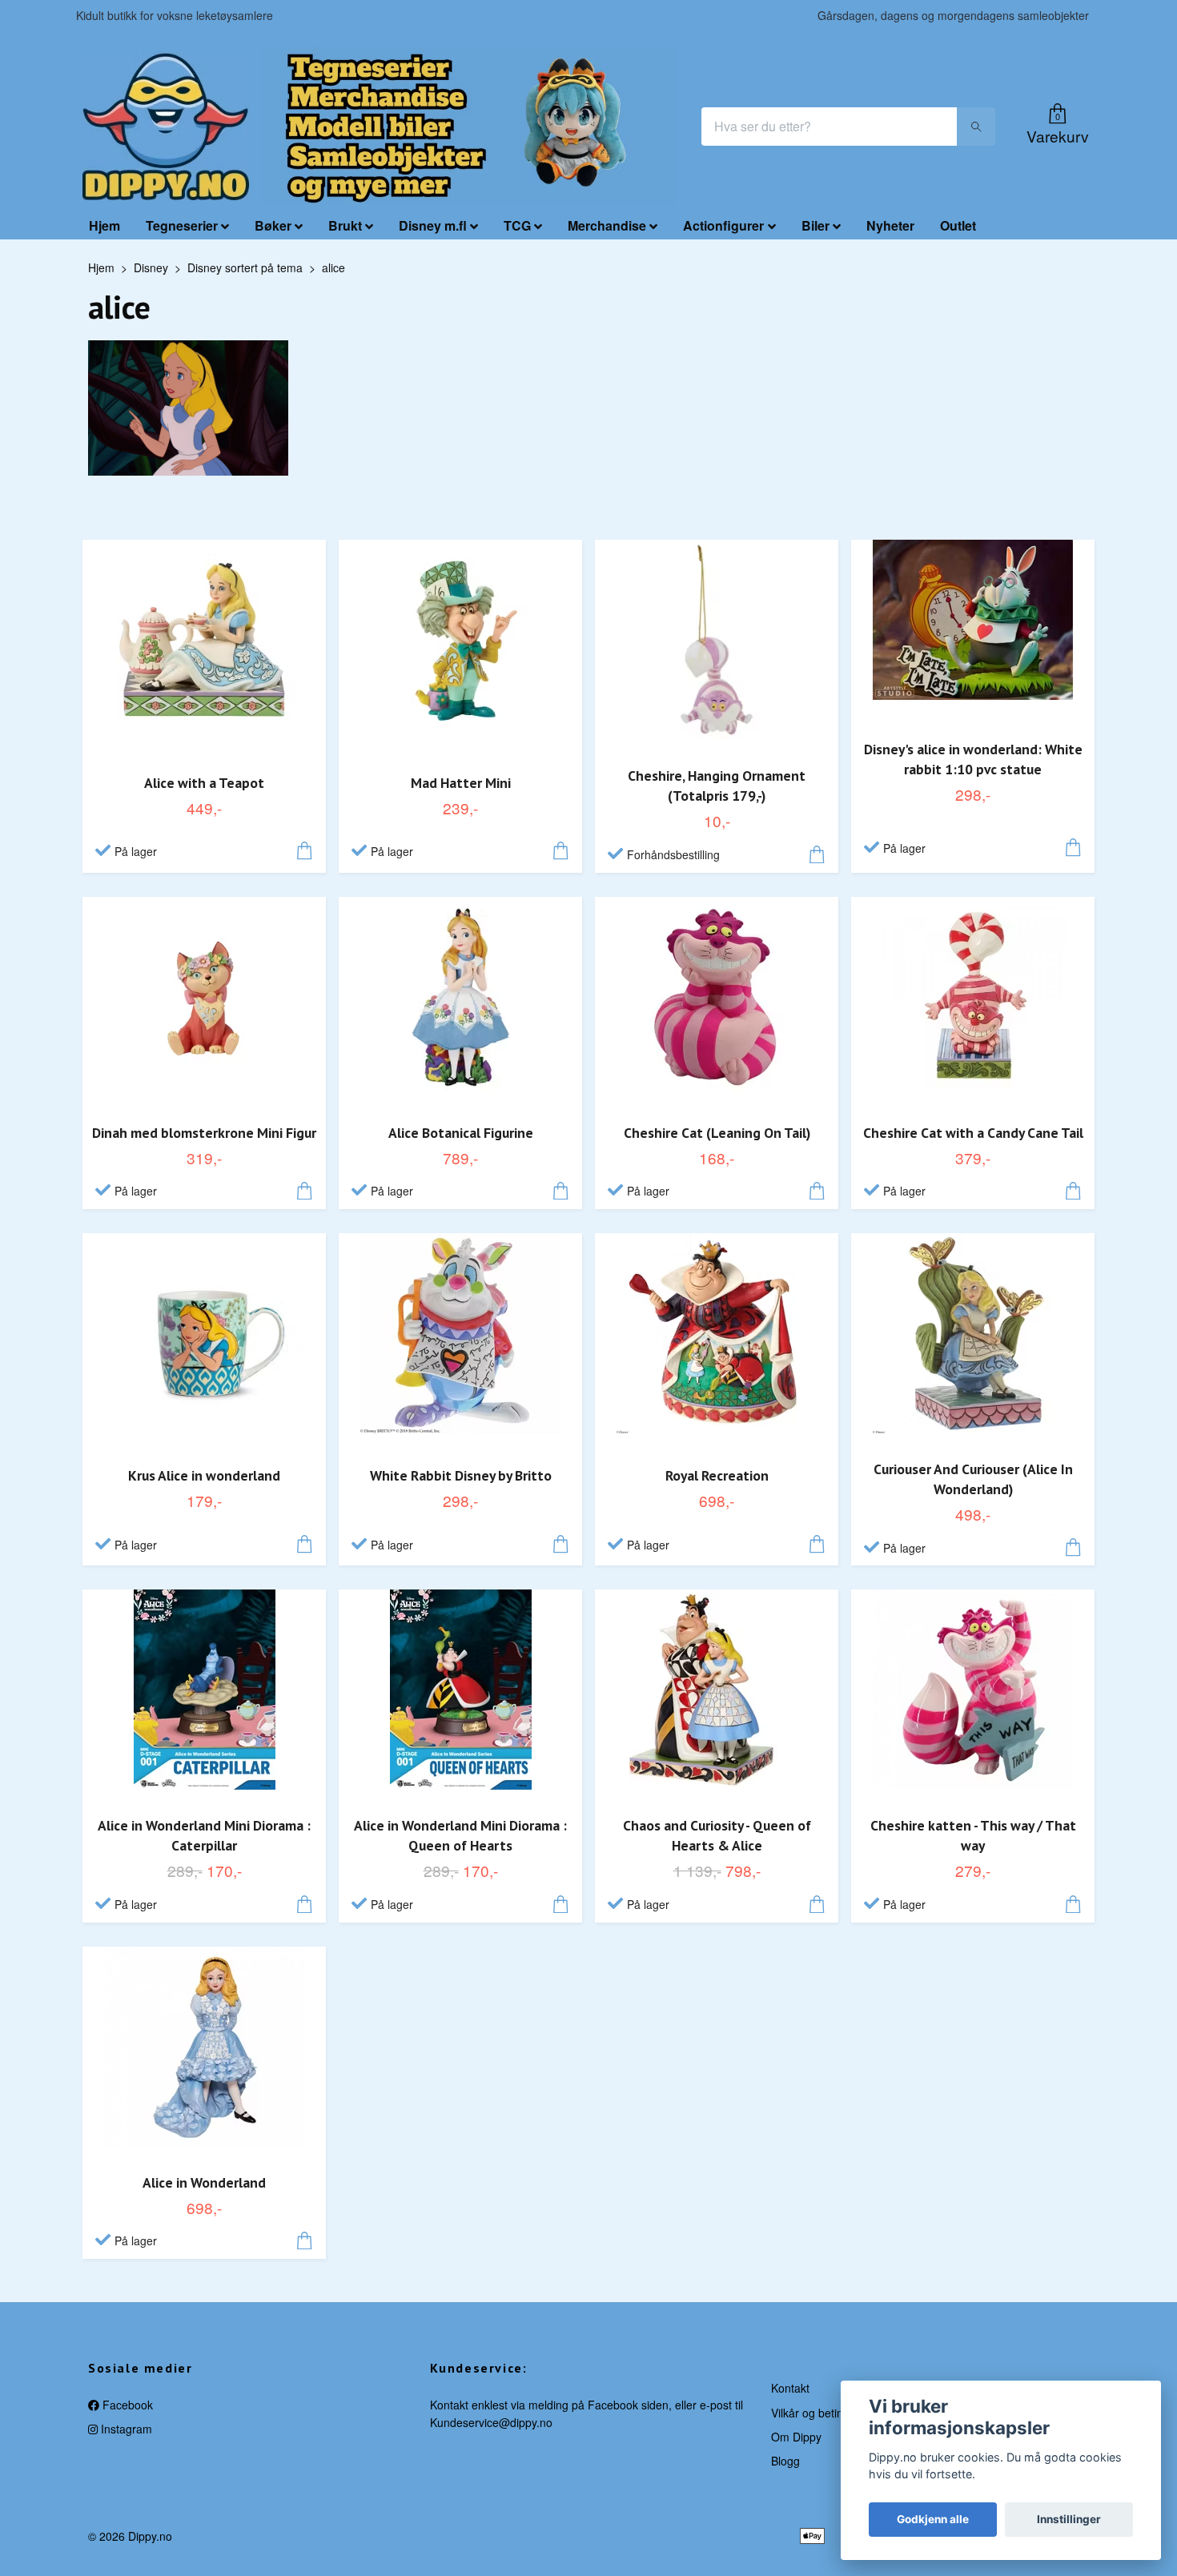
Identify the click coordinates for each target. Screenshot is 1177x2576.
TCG (517, 225)
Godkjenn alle (933, 2519)
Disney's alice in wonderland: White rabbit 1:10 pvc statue (973, 759)
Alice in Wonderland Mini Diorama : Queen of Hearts (460, 1835)
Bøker (273, 225)
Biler (815, 225)
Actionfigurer (723, 225)
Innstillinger (1069, 2519)
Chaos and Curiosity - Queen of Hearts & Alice (717, 1835)
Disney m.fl (433, 225)
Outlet (958, 225)
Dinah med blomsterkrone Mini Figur (204, 1133)
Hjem (104, 225)
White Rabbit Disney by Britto (461, 1475)
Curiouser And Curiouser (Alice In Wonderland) (973, 1479)
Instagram (125, 2429)
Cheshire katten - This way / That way (973, 1835)
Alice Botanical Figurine (461, 1133)
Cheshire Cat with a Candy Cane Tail (973, 1133)
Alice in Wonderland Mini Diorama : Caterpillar (204, 1835)
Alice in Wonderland (204, 2182)
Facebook (126, 2405)
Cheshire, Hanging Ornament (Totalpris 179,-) (717, 786)
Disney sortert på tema (245, 267)
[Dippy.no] (166, 127)
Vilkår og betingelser (823, 2413)
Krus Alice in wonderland (204, 1475)
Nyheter (890, 225)
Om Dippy (796, 2437)
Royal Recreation (717, 1475)
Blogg (785, 2461)
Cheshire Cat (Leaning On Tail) (717, 1133)
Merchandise (607, 225)
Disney (151, 267)
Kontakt (790, 2388)
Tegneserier (182, 225)
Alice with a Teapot (204, 783)
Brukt (345, 225)
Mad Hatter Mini (461, 783)
